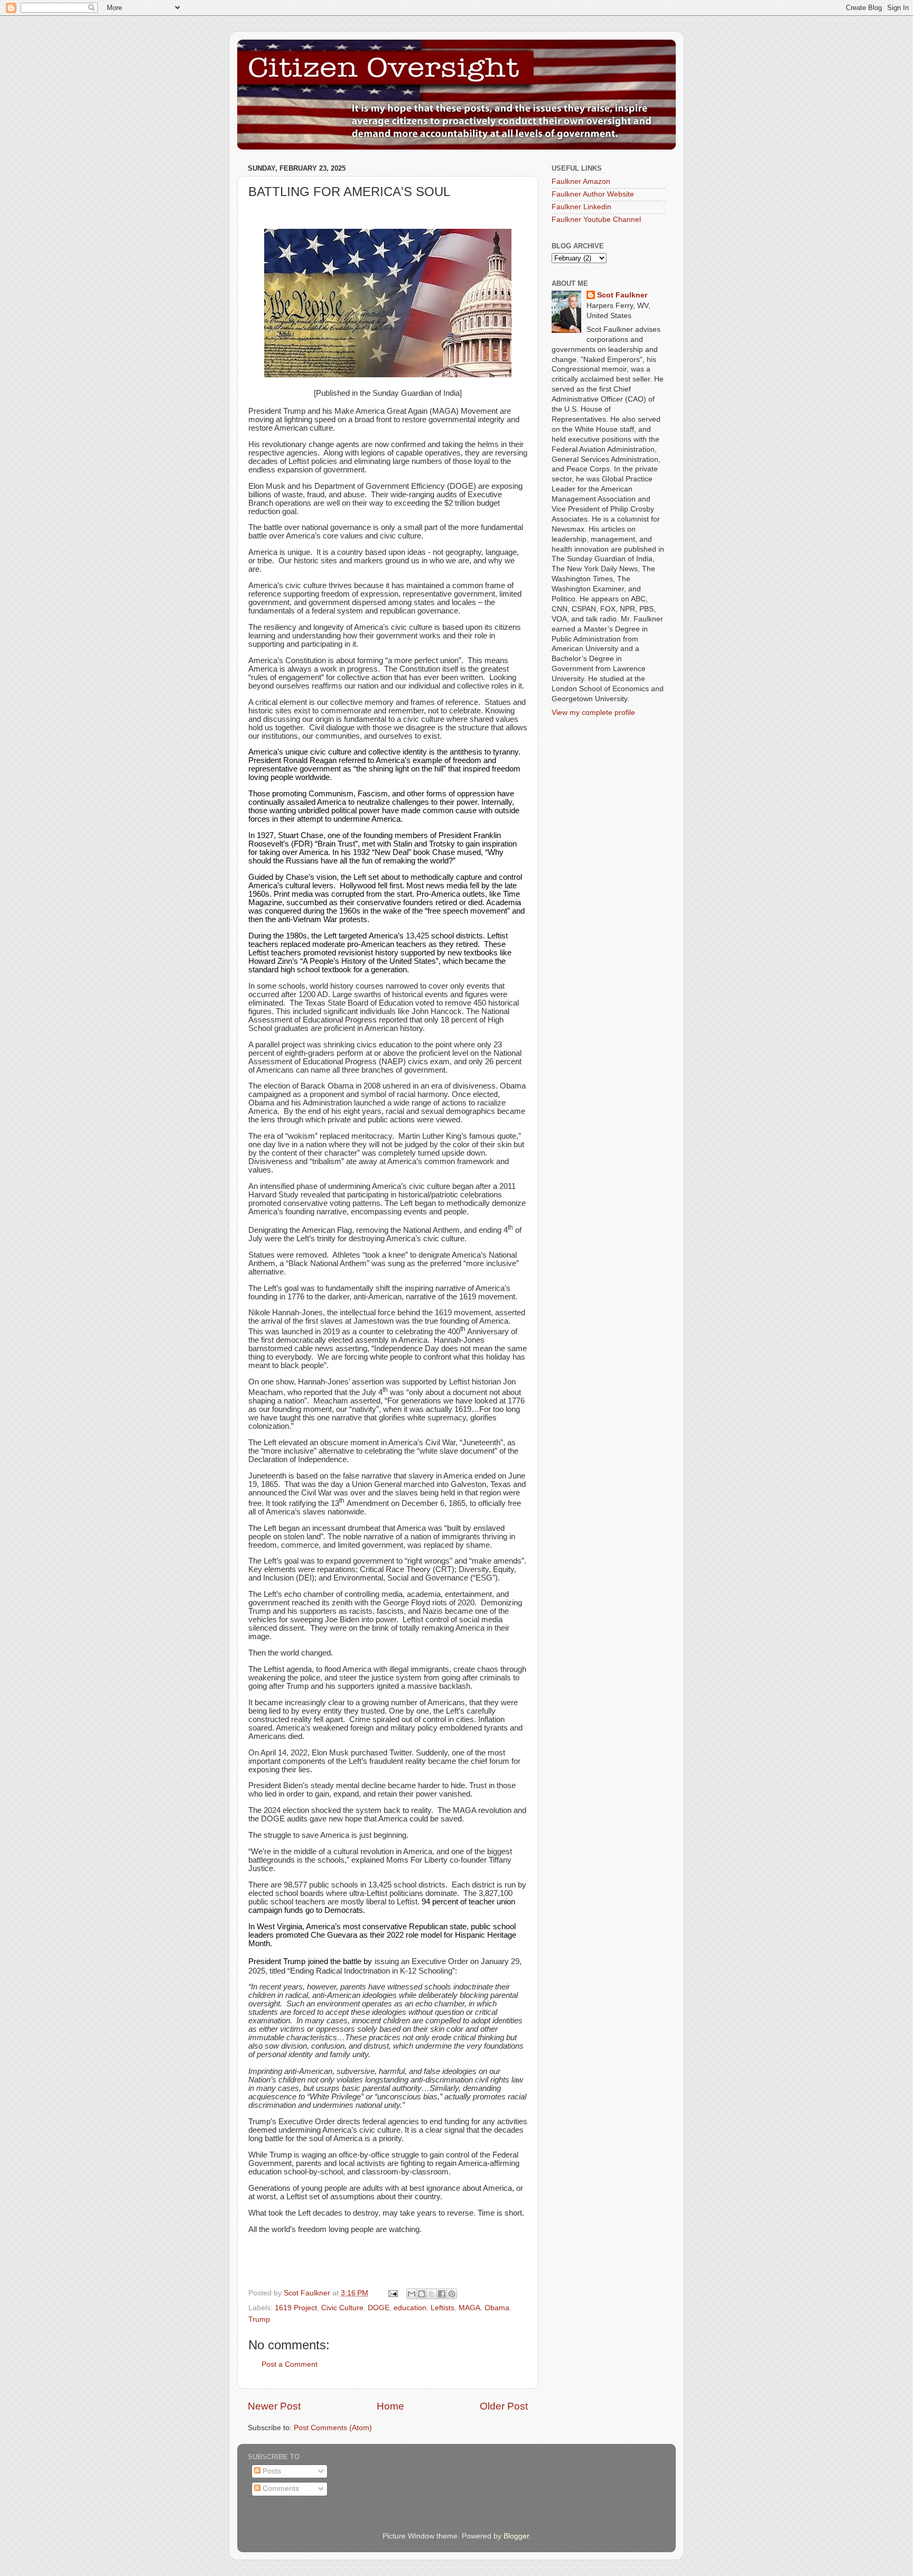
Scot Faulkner (622, 295)
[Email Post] (392, 2293)
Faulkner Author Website (593, 194)
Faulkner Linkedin (581, 207)
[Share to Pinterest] (452, 2294)
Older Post (504, 2406)
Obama (497, 2308)
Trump (259, 2319)
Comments (280, 2489)
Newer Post (274, 2406)
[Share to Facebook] (442, 2294)
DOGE (379, 2308)
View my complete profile (593, 713)
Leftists (442, 2308)
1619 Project (296, 2308)
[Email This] (412, 2294)
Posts (271, 2471)
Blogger (516, 2536)
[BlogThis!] (422, 2294)
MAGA (469, 2308)
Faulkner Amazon (581, 182)
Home (390, 2406)
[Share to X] (432, 2294)
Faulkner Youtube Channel (596, 220)
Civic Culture (342, 2308)
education (410, 2308)
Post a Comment (290, 2364)
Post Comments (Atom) (333, 2428)
